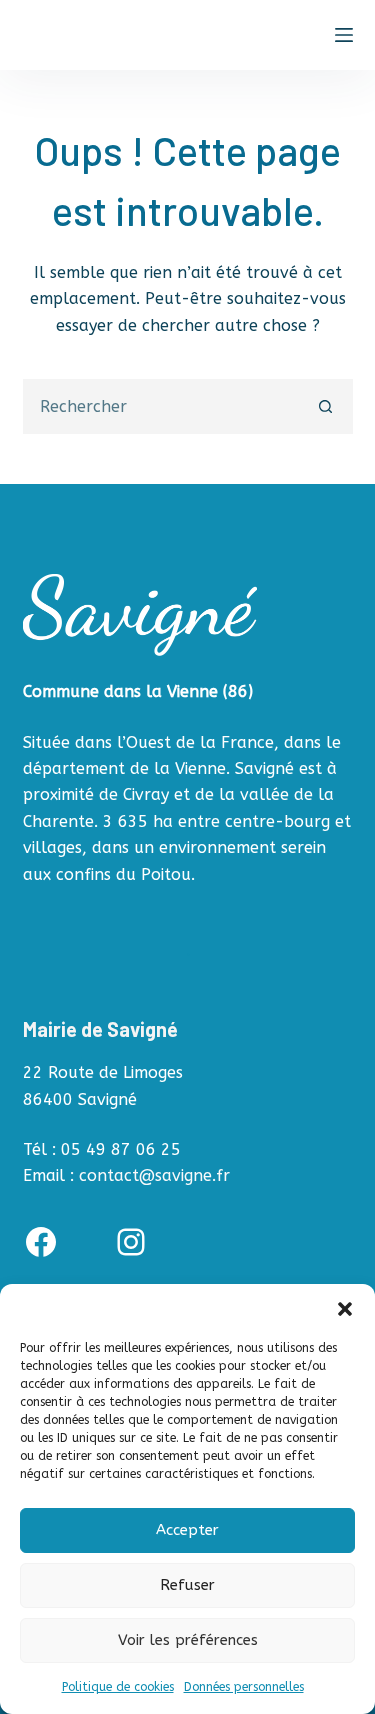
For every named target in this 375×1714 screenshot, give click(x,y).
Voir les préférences (188, 1640)
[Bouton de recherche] (325, 406)
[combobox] (162, 406)
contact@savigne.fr (154, 1175)
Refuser (187, 1585)
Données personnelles (244, 1687)
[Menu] (344, 35)
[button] (345, 1309)
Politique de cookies (118, 1687)
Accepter (187, 1530)
